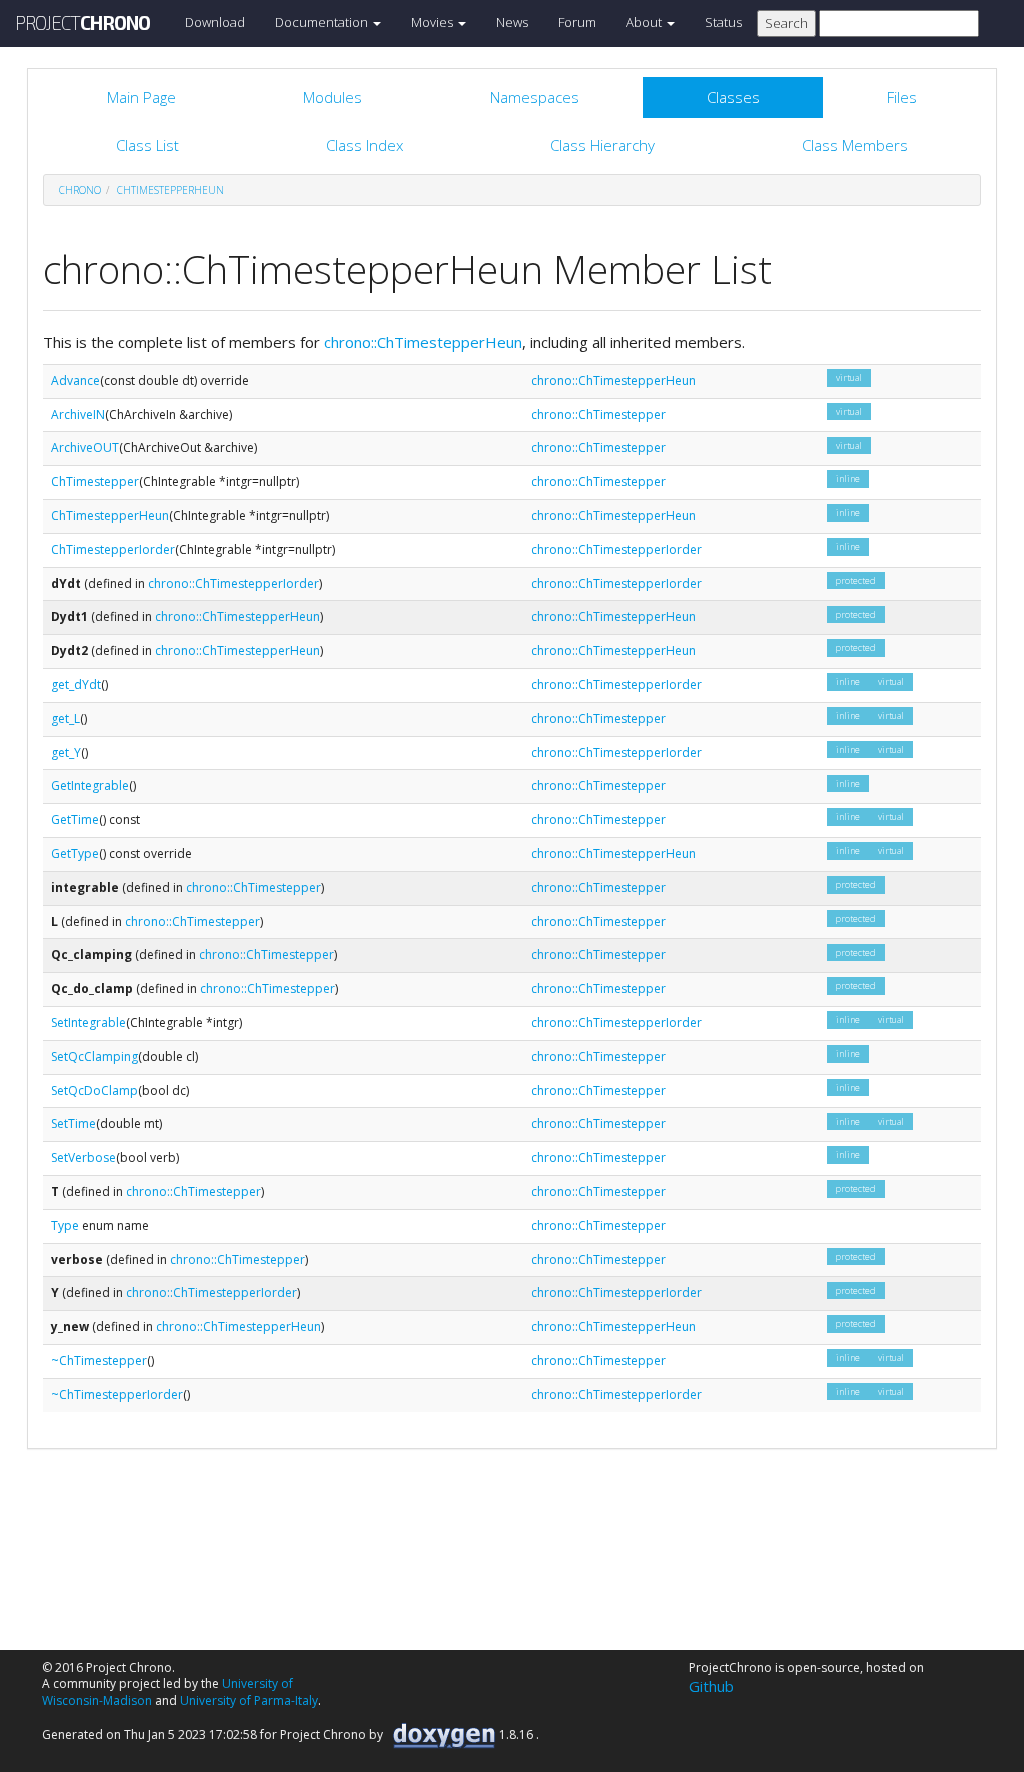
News (512, 22)
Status (723, 22)
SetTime (73, 1123)
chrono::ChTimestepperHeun (423, 342)
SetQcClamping (94, 1056)
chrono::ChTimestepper (598, 414)
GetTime (75, 819)
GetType (75, 853)
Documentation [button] (323, 22)
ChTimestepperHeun (170, 190)
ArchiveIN (78, 414)
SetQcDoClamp (94, 1090)
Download (215, 22)
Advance (75, 380)
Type (65, 1225)
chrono (80, 190)
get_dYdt (76, 684)
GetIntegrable (90, 785)
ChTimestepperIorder (113, 549)
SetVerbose (83, 1157)
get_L (65, 718)
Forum (577, 22)
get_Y (66, 752)
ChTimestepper (95, 481)
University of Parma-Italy (249, 1700)
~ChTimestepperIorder (117, 1394)
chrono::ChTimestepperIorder (616, 549)
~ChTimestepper (99, 1360)
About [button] (645, 22)
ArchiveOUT (85, 447)
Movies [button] (433, 22)
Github (711, 1686)
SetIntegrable (88, 1022)
